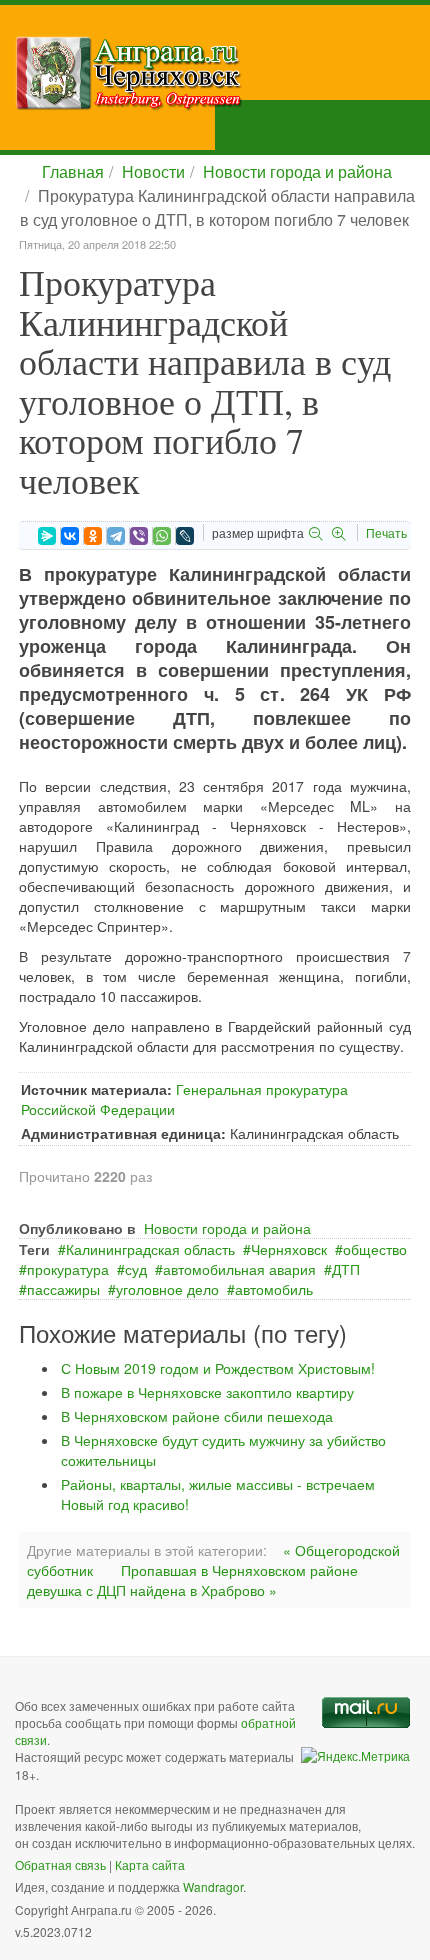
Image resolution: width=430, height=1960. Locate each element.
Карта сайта (150, 1864)
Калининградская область (150, 1249)
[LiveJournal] (185, 536)
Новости (153, 171)
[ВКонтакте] (70, 536)
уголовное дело (167, 1289)
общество (375, 1249)
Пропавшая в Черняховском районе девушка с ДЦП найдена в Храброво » (192, 1580)
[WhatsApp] (162, 536)
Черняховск (289, 1249)
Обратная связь (60, 1864)
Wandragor (213, 1886)
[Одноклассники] (93, 536)
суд (136, 1269)
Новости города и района (297, 171)
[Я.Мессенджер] (47, 536)
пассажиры (63, 1289)
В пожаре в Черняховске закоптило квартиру (207, 1392)
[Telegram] (116, 536)
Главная (73, 171)
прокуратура (68, 1269)
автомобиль (274, 1289)
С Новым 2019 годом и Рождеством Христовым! (218, 1368)
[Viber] (139, 536)
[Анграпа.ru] (222, 73)
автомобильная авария (239, 1269)
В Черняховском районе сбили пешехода (197, 1416)
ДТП (346, 1269)
